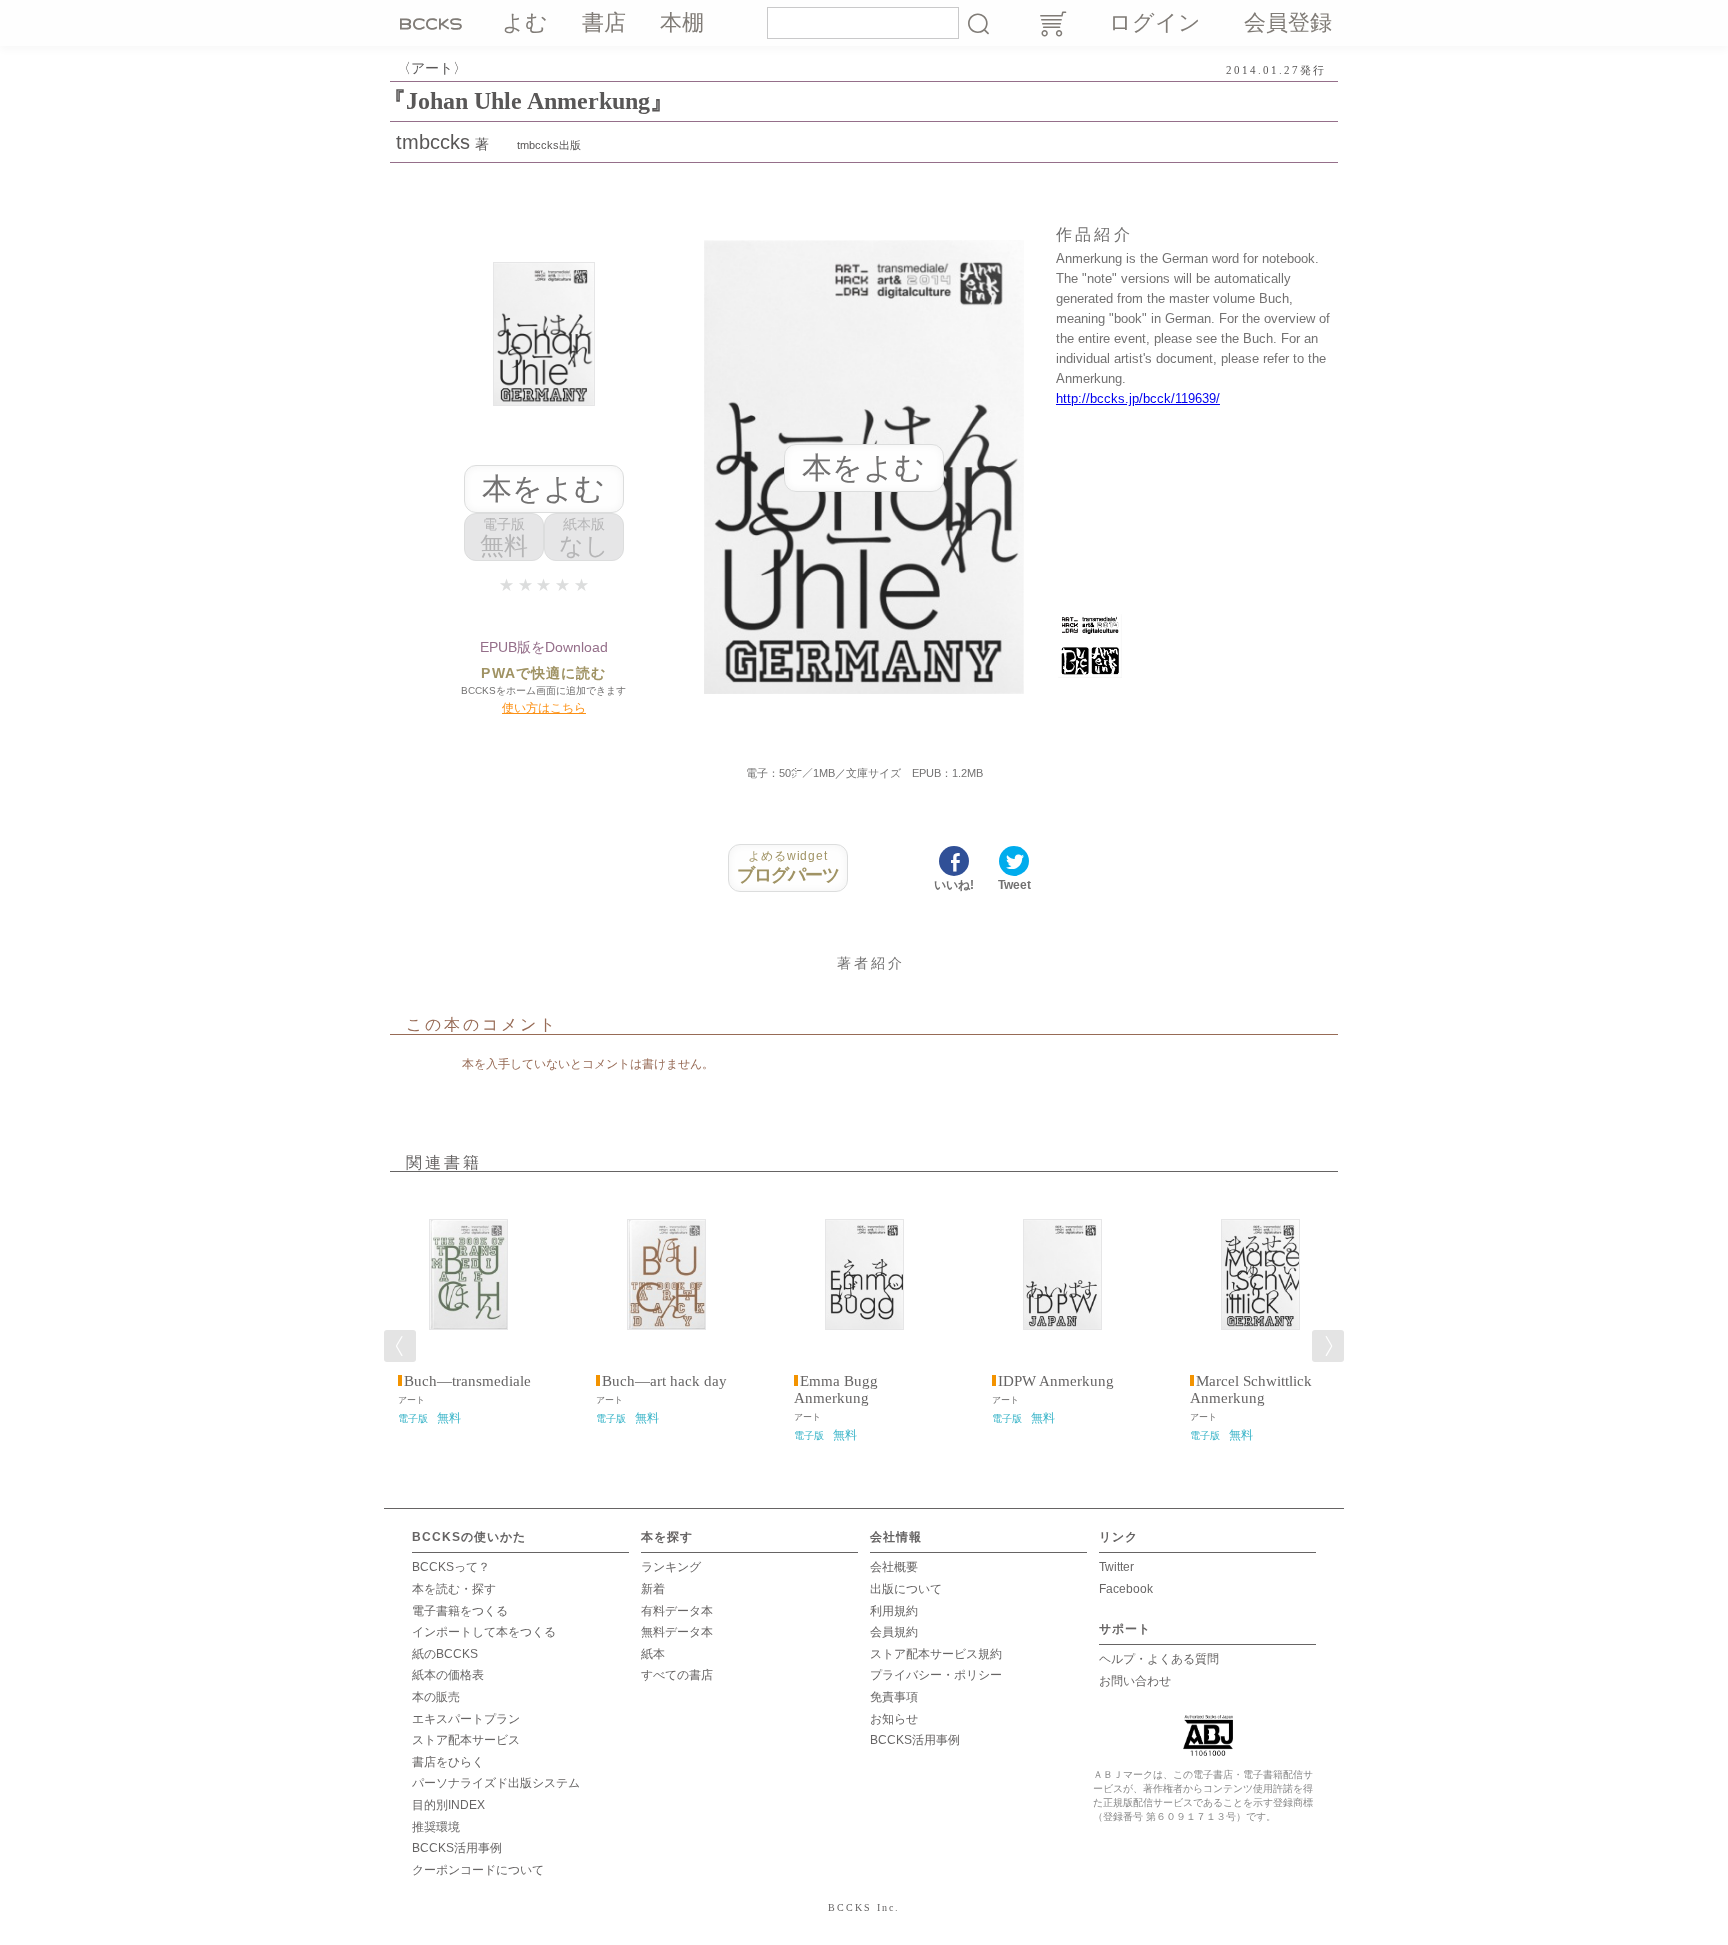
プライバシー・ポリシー (936, 1675)
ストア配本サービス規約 (936, 1654)
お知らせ (894, 1719)
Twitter (1116, 1567)
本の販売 (436, 1697)
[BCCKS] (434, 23)
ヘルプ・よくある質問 (1159, 1659)
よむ (525, 22)
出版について (906, 1589)
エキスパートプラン (466, 1719)
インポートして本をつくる (484, 1632)
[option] (468, 1309)
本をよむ (543, 488)
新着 (653, 1589)
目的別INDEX (448, 1805)
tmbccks (433, 142)
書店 (604, 22)
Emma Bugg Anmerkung (836, 1389)
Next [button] (1328, 1346)
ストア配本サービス (466, 1740)
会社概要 (894, 1567)
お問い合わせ (1135, 1681)
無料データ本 (677, 1632)
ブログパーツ (788, 867)
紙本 (653, 1654)
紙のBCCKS (445, 1654)
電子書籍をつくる (460, 1611)
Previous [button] (400, 1346)
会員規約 (894, 1632)
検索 (978, 23)
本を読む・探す (454, 1589)
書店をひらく (448, 1762)
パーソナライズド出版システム (496, 1783)
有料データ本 (677, 1611)
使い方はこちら (544, 708)
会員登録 (1288, 22)
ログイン (1155, 22)
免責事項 (894, 1697)
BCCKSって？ (451, 1567)
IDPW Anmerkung (1056, 1381)
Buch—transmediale (467, 1381)
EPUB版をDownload (544, 647)
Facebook (1126, 1589)
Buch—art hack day (664, 1381)
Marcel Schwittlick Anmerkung (1251, 1389)
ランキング (671, 1567)
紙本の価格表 (448, 1675)
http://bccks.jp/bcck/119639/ (1138, 398)
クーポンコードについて (478, 1870)
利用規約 (894, 1611)
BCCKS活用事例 (457, 1848)
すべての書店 (677, 1675)
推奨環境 (436, 1827)
